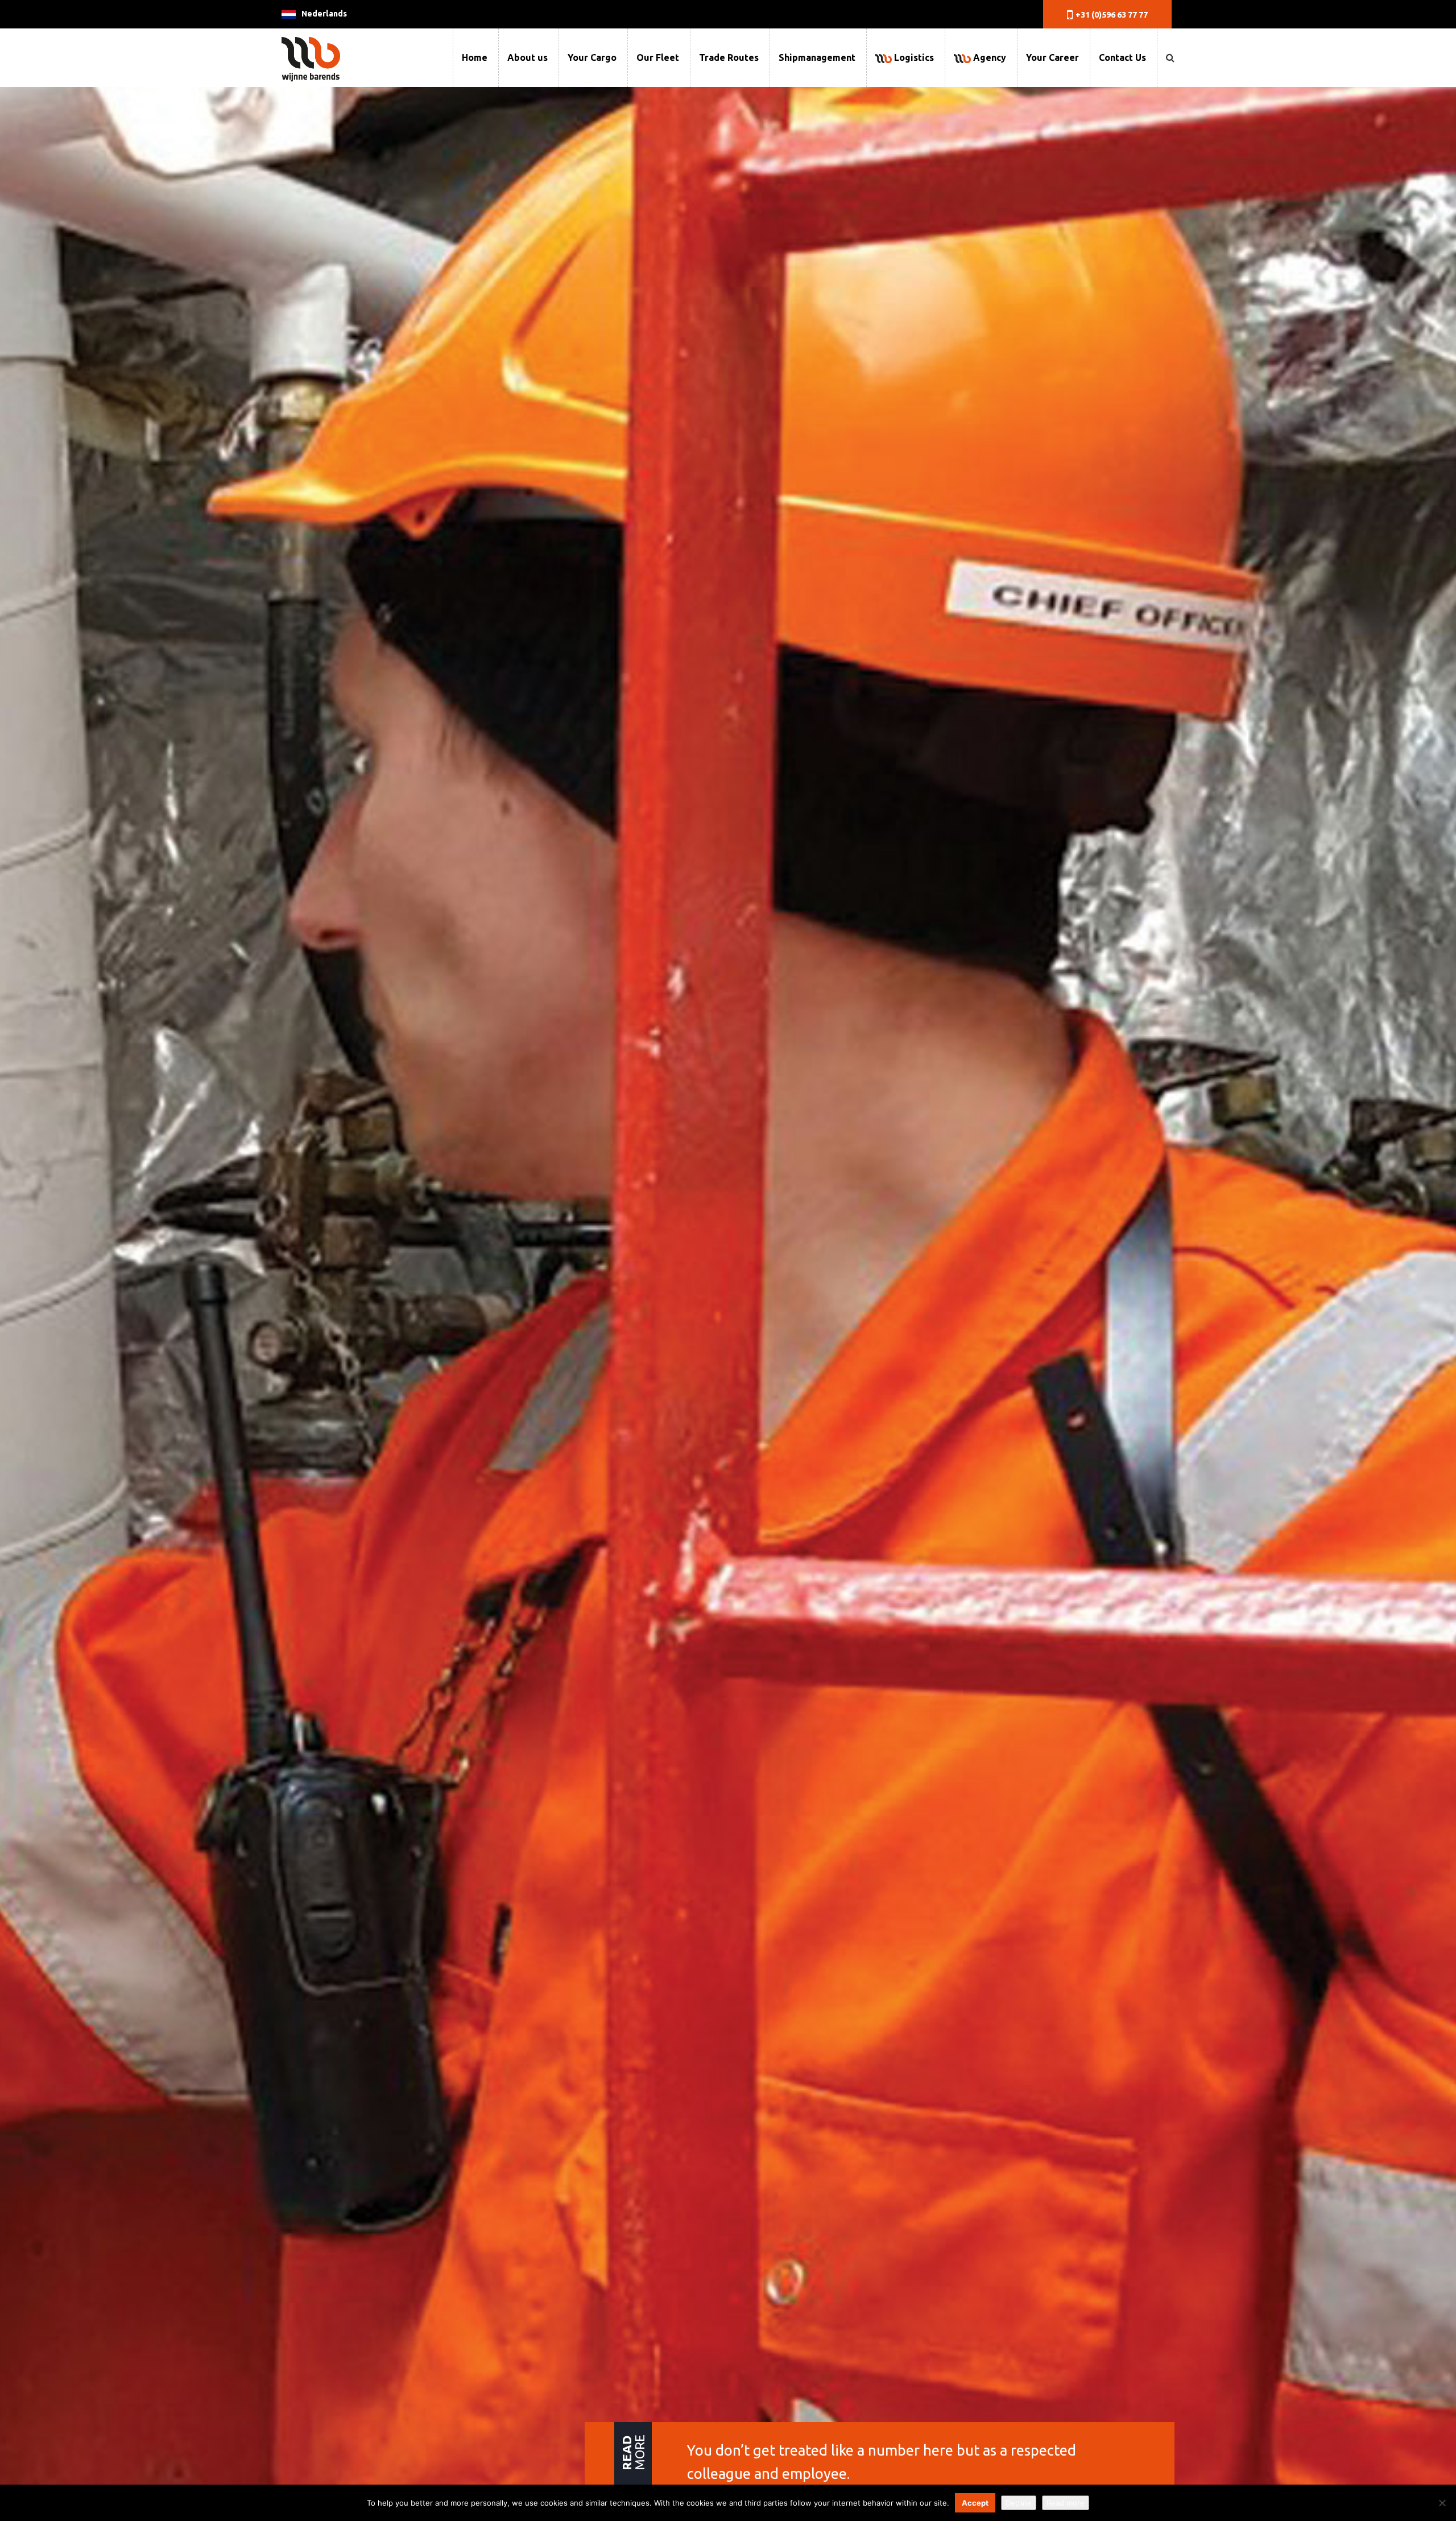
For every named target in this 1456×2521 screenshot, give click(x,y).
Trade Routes (729, 57)
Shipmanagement (817, 57)
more (633, 2452)
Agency (988, 57)
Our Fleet (658, 57)
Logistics (913, 57)
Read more (1066, 2503)
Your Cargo (592, 57)
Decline (1019, 2503)
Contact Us (1122, 57)
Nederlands (324, 14)
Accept (975, 2503)
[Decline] (1442, 2503)
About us (528, 57)
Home (475, 57)
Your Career (1052, 57)
